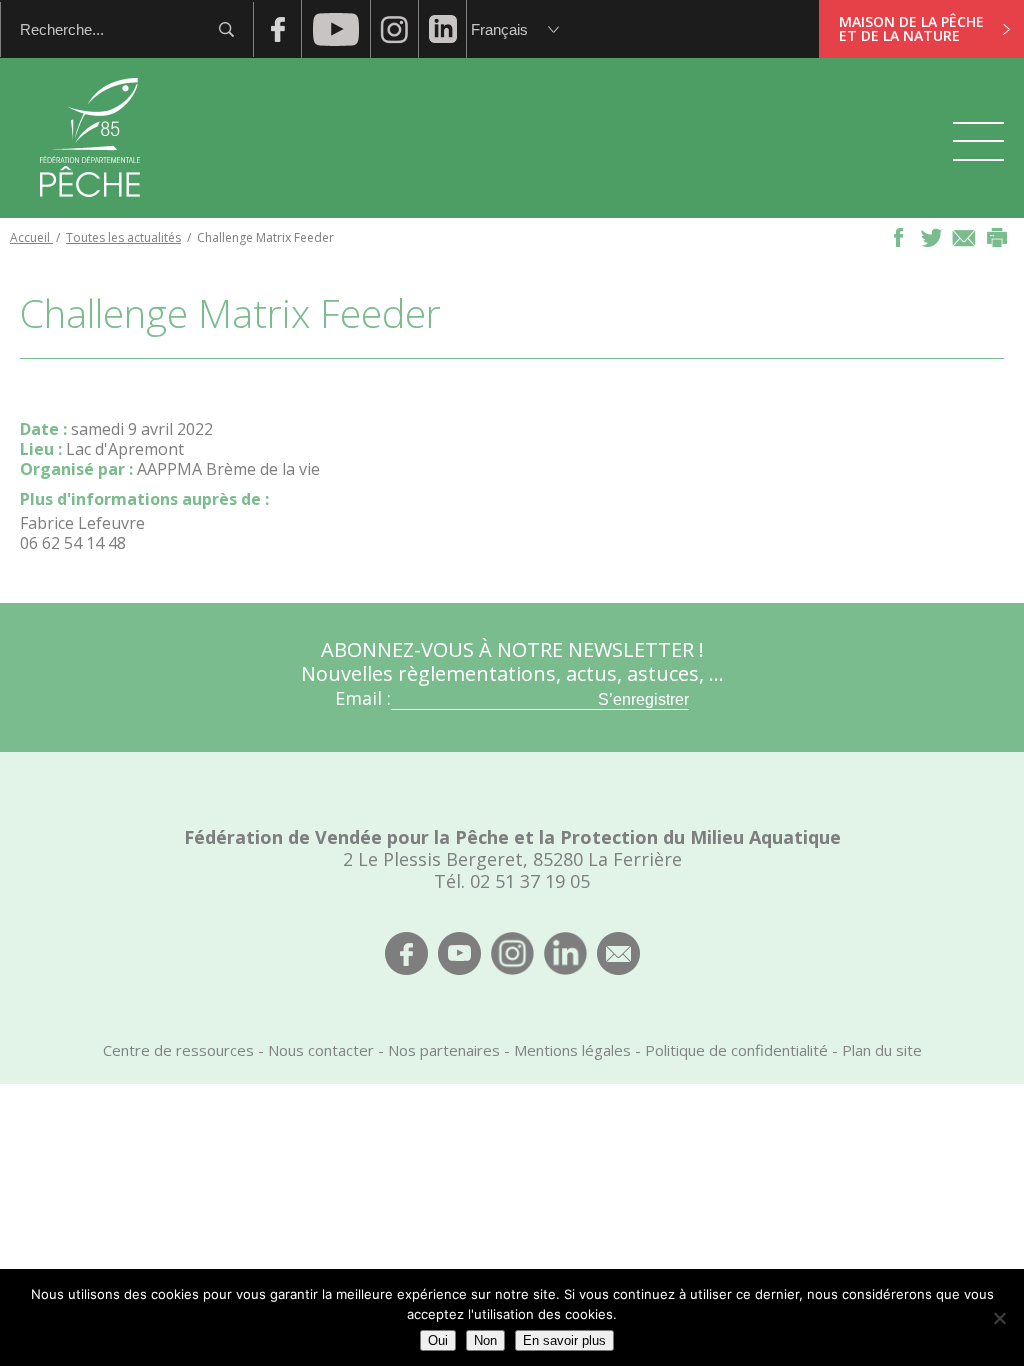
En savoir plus (564, 1340)
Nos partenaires (444, 1050)
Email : (363, 698)
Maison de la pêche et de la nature (911, 28)
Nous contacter (321, 1050)
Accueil (31, 237)
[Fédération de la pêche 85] (90, 210)
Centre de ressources (178, 1050)
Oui (438, 1340)
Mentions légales (572, 1050)
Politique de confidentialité (736, 1050)
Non (485, 1340)
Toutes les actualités (123, 237)
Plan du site (882, 1050)
